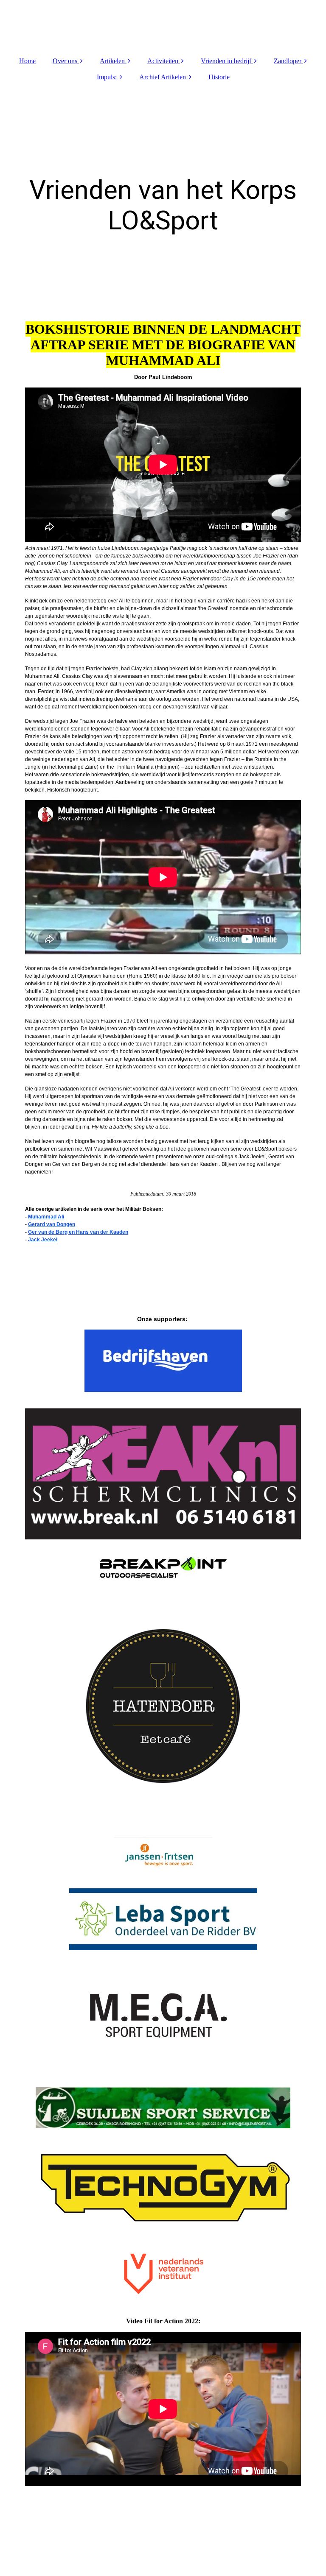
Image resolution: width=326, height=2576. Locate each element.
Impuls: (107, 77)
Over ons (65, 61)
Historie (219, 77)
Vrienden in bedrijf (226, 61)
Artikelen (112, 61)
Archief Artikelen (163, 77)
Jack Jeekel (43, 1240)
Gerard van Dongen (52, 1224)
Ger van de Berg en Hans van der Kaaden (78, 1232)
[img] (163, 25)
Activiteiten (163, 61)
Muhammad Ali (46, 1217)
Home (27, 61)
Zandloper (288, 61)
